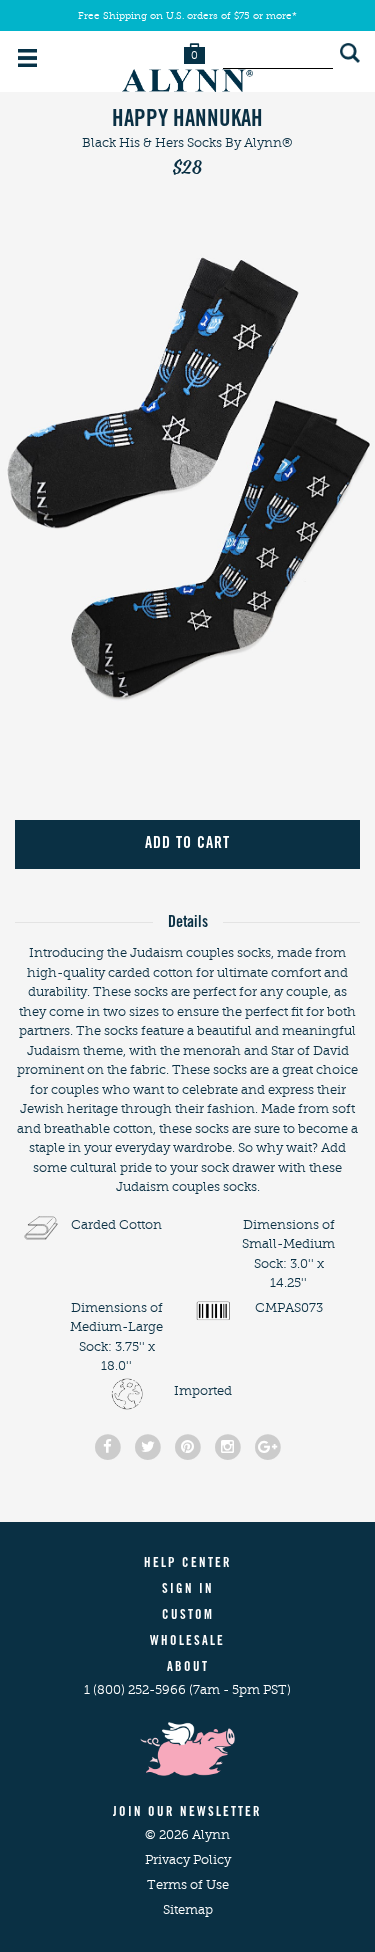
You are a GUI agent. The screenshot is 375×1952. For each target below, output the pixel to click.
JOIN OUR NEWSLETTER (187, 1813)
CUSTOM (188, 1616)
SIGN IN (188, 1590)
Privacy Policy (188, 1859)
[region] (187, 483)
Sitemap (188, 1909)
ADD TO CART (187, 844)
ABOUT (188, 1668)
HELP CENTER (188, 1564)
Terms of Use (188, 1884)
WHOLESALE (187, 1642)
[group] (187, 483)
